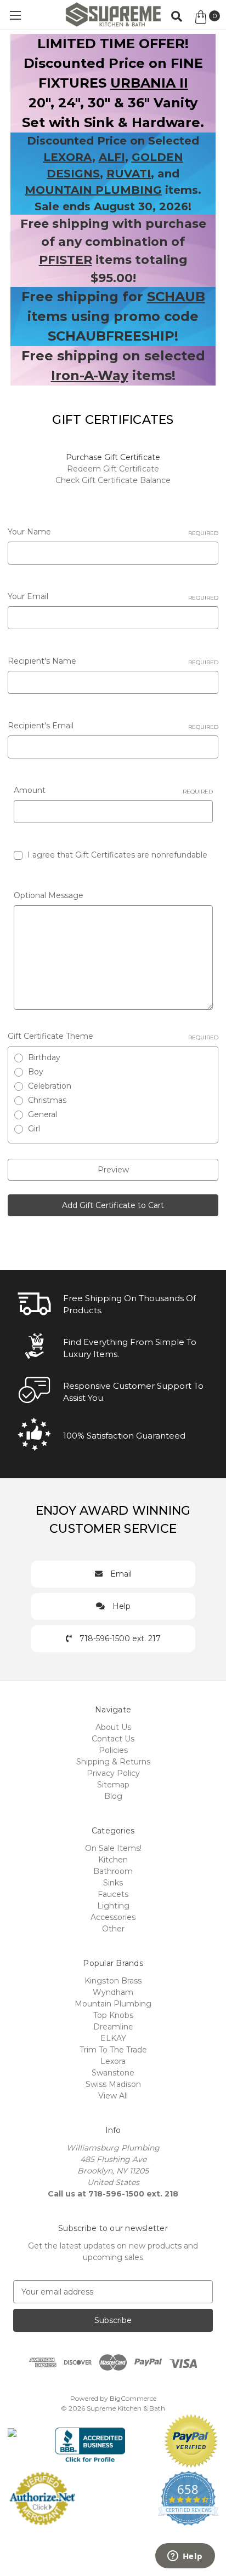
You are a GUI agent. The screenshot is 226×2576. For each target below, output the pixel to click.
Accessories (113, 1917)
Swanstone (113, 2073)
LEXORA (68, 157)
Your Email (113, 596)
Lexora (113, 2061)
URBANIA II (149, 83)
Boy (36, 1072)
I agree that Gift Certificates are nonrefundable (117, 855)
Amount (113, 790)
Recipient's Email (113, 726)
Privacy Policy (113, 1773)
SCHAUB (176, 297)
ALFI (112, 157)
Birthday (44, 1057)
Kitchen (113, 1860)
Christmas (47, 1100)
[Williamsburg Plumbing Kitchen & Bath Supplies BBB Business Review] (90, 2440)
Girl (34, 1129)
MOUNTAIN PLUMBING (93, 190)
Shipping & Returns (113, 1762)
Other (113, 1929)
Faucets (113, 1894)
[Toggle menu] (15, 15)
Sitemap (113, 1785)
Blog (113, 1796)
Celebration (50, 1086)
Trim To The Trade (113, 2050)
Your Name (113, 532)
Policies (113, 1750)
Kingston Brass (113, 1981)
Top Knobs (113, 2015)
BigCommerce (133, 2398)
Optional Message (49, 895)
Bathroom (113, 1871)
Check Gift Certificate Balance (113, 480)
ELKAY (113, 2038)
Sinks (113, 1883)
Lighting (113, 1906)
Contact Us (113, 1739)
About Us (113, 1727)
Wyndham (113, 1992)
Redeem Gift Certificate (113, 469)
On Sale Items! (113, 1848)
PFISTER (66, 260)
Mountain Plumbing (113, 2004)
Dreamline (113, 2027)
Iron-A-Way (90, 375)
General (43, 1114)
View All (113, 2096)
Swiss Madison (113, 2084)
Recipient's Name (113, 661)
